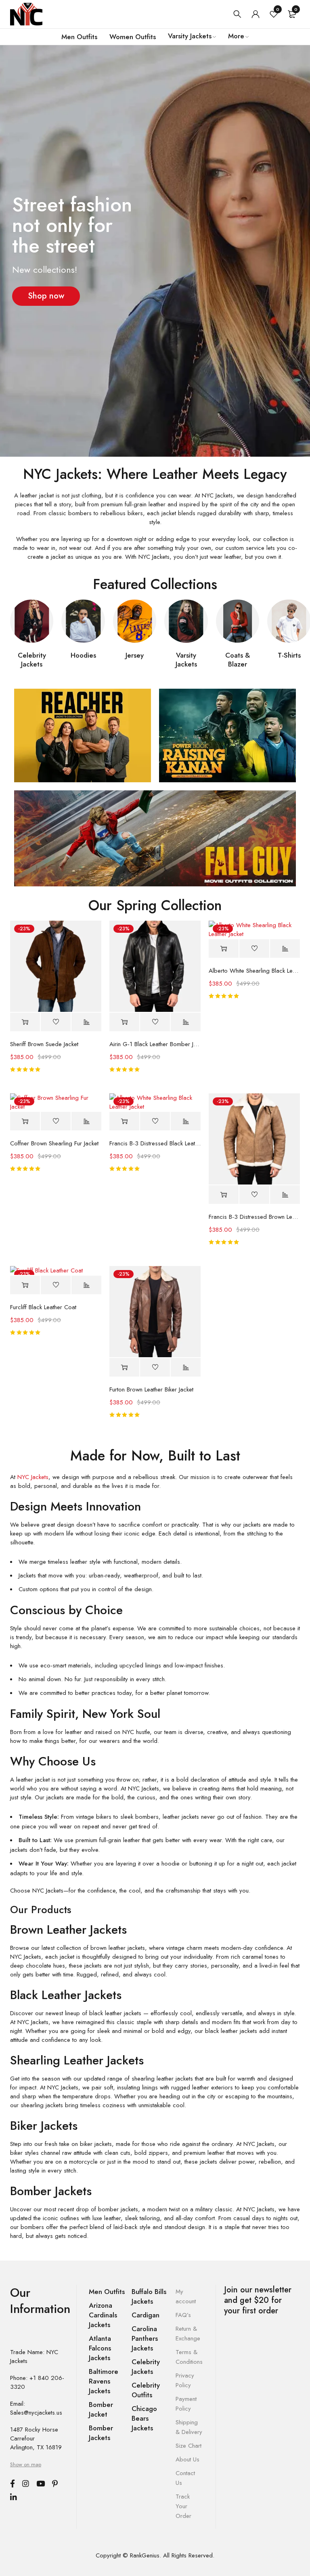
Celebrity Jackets (32, 660)
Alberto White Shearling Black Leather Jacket (254, 971)
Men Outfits (107, 2292)
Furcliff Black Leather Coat (43, 1307)
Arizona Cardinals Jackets (103, 2315)
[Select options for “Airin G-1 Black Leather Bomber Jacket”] (124, 1022)
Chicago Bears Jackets (144, 2418)
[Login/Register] (256, 14)
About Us (187, 2459)
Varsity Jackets (186, 660)
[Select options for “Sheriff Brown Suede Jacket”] (25, 1022)
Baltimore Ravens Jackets (104, 2381)
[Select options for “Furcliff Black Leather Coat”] (25, 1285)
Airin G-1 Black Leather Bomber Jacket (155, 1044)
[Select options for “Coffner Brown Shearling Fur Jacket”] (25, 1121)
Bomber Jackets (101, 2433)
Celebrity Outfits (146, 2390)
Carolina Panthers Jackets (145, 2338)
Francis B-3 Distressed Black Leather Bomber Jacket (155, 1143)
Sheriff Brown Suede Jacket (44, 1044)
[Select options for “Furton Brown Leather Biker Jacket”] (124, 1367)
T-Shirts (289, 655)
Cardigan (146, 2315)
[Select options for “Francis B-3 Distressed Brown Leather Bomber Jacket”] (224, 1195)
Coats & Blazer (238, 660)
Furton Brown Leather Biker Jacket (151, 1389)
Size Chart (189, 2446)
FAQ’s (183, 2315)
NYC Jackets (33, 1477)
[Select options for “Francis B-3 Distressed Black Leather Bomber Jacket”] (124, 1121)
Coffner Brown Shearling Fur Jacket (54, 1143)
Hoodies (83, 655)
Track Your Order (183, 2506)
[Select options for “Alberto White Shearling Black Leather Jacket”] (224, 949)
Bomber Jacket (101, 2409)
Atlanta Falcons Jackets (100, 2348)
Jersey (135, 655)
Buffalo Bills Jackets (149, 2296)
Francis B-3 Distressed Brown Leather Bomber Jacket (254, 1217)
